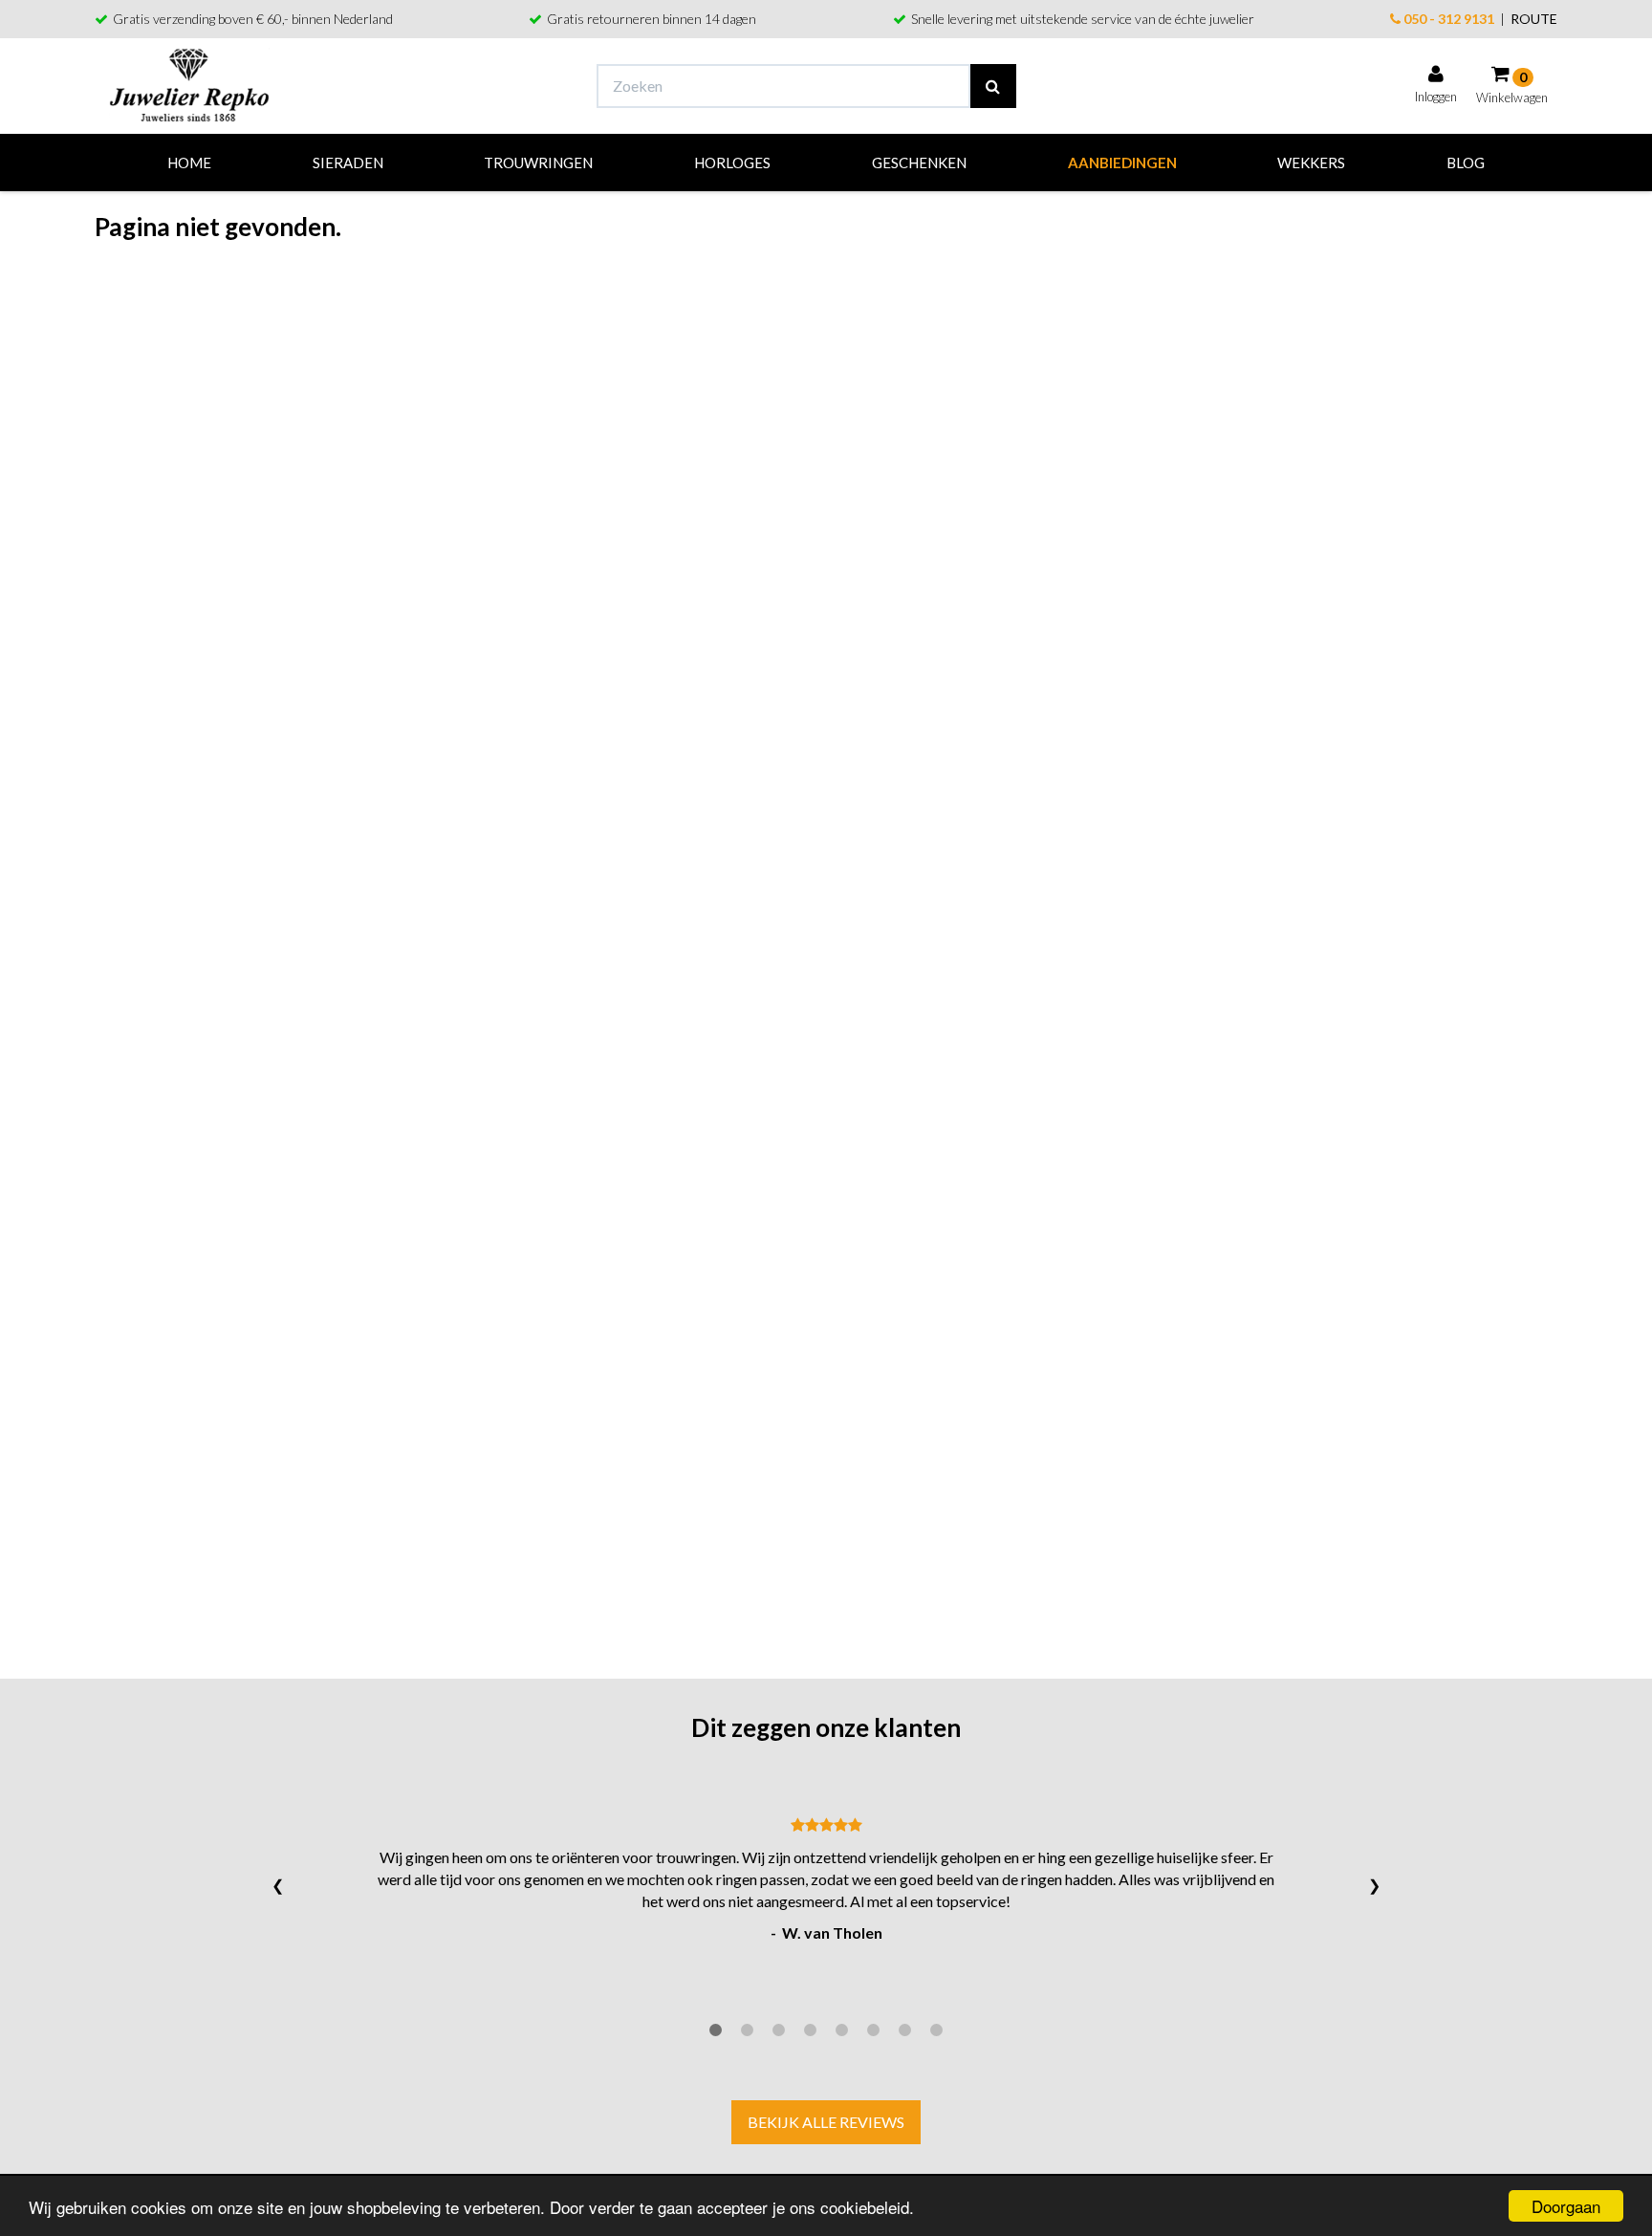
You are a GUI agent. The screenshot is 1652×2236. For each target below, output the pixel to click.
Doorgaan (1566, 2206)
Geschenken (919, 163)
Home (189, 163)
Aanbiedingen (1122, 163)
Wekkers (1311, 163)
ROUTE (1534, 19)
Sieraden (348, 163)
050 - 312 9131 (1447, 19)
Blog (1466, 163)
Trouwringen (538, 163)
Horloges (732, 163)
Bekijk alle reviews (826, 2122)
